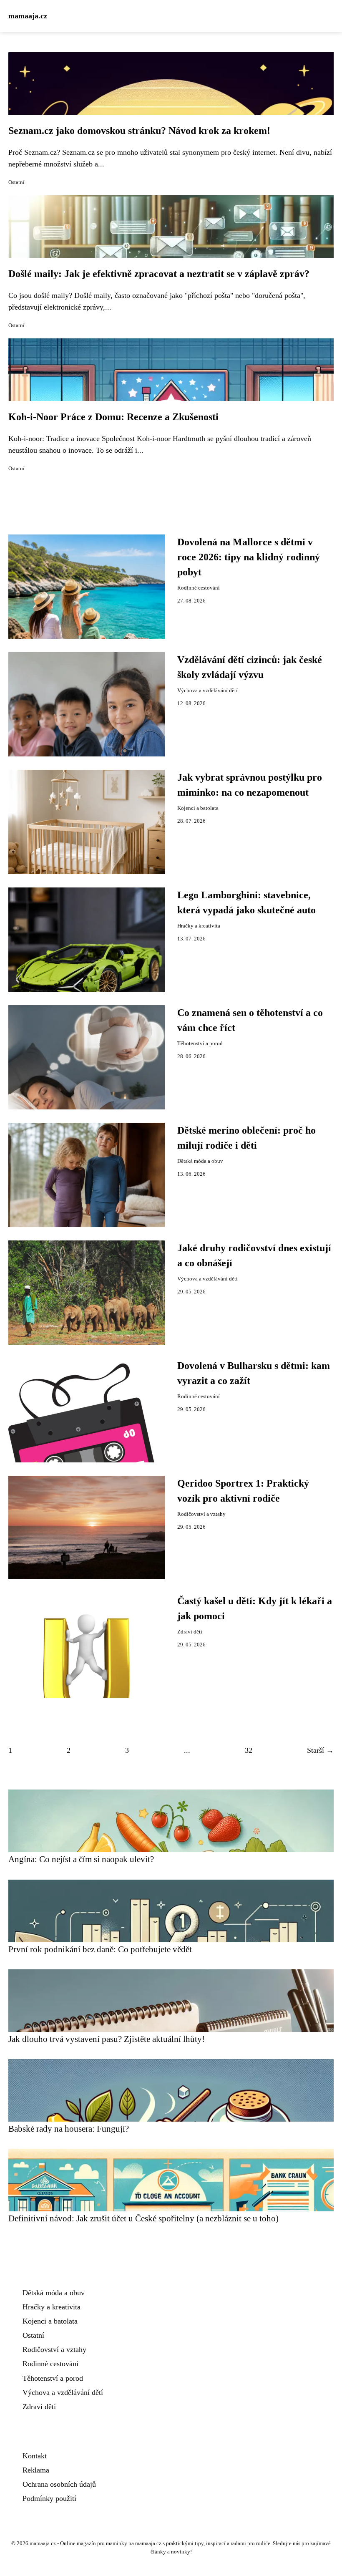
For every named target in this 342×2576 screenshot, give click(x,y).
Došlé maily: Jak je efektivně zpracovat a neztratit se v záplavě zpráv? (159, 274)
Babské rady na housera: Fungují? (69, 2129)
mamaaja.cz (28, 16)
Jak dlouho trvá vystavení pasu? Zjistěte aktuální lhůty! (107, 2039)
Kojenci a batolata (198, 808)
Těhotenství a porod (200, 1044)
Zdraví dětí (190, 1632)
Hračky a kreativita (199, 926)
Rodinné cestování (199, 588)
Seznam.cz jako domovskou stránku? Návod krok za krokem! (139, 131)
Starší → (320, 1750)
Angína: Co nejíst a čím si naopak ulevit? (81, 1859)
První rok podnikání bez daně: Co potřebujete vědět (100, 1949)
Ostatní (16, 182)
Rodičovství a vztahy (201, 1514)
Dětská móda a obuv (200, 1161)
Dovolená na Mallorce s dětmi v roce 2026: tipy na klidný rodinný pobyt (249, 557)
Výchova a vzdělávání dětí (207, 691)
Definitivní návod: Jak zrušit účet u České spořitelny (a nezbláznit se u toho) (143, 2218)
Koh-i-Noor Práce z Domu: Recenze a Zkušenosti (113, 417)
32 (249, 1750)
